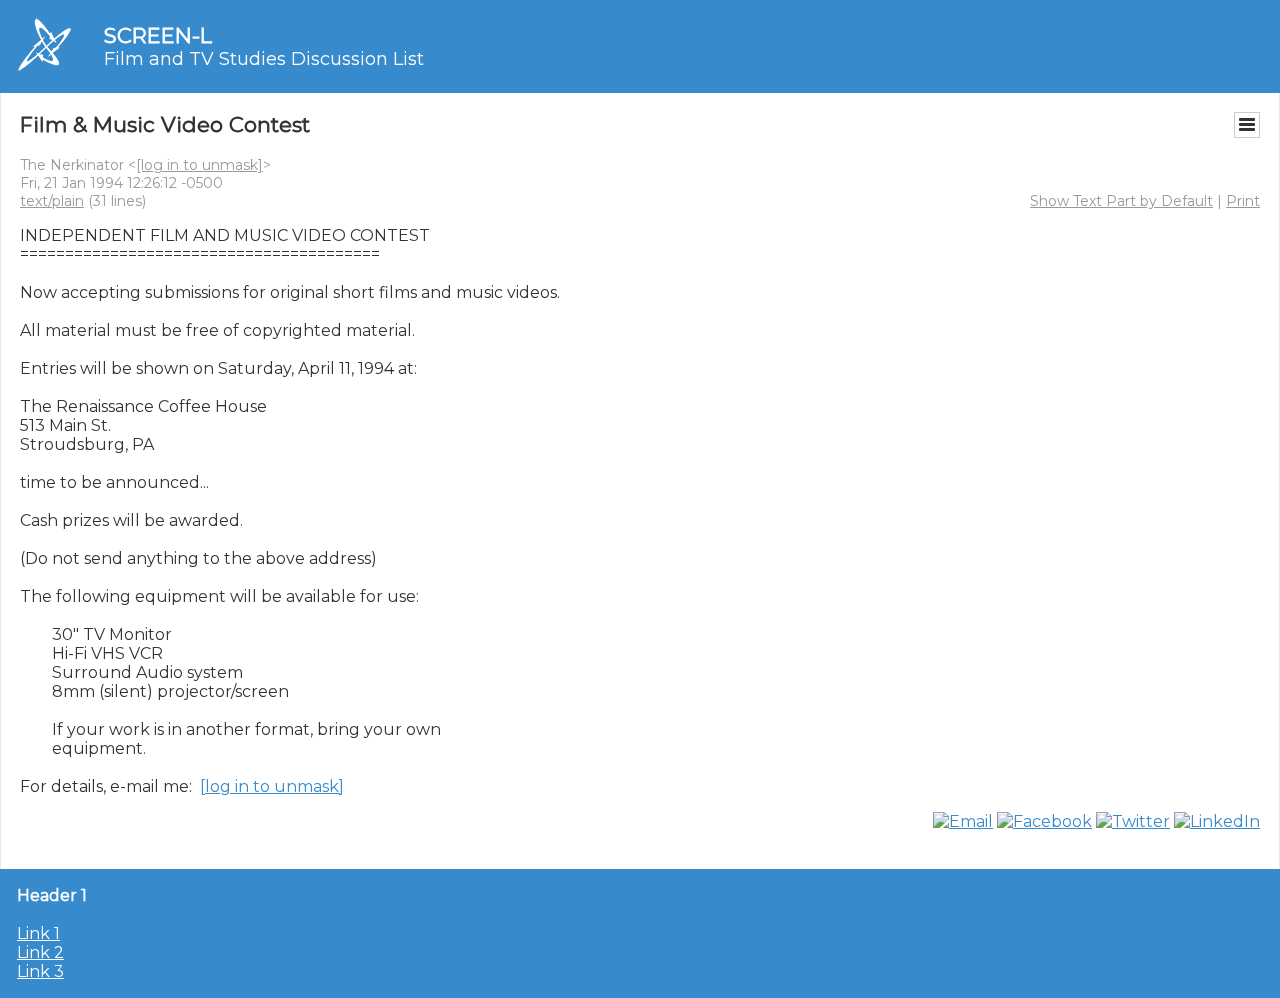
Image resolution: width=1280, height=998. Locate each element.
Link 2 (40, 952)
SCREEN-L (158, 35)
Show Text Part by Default (1121, 201)
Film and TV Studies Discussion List (264, 59)
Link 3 (40, 971)
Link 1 (38, 933)
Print (1243, 201)
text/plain (52, 201)
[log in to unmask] (199, 165)
